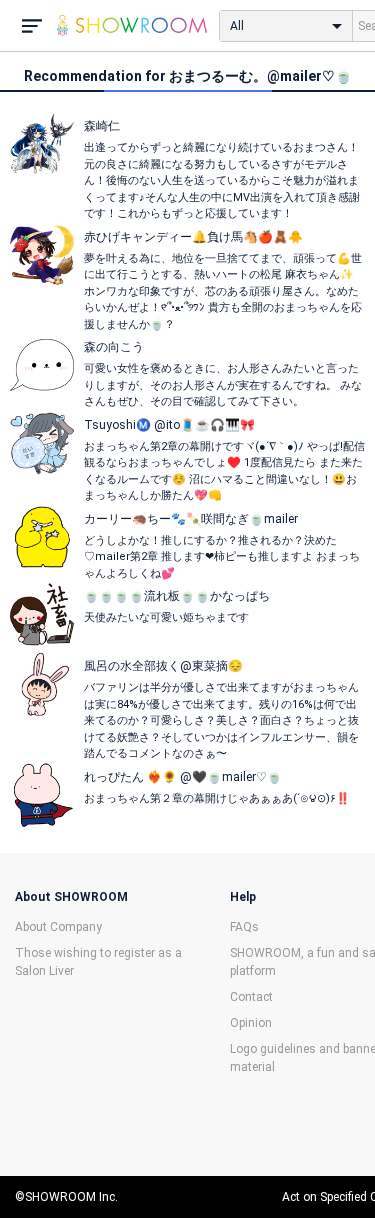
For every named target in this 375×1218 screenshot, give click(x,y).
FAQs (244, 927)
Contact (251, 997)
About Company (58, 927)
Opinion (251, 1023)
